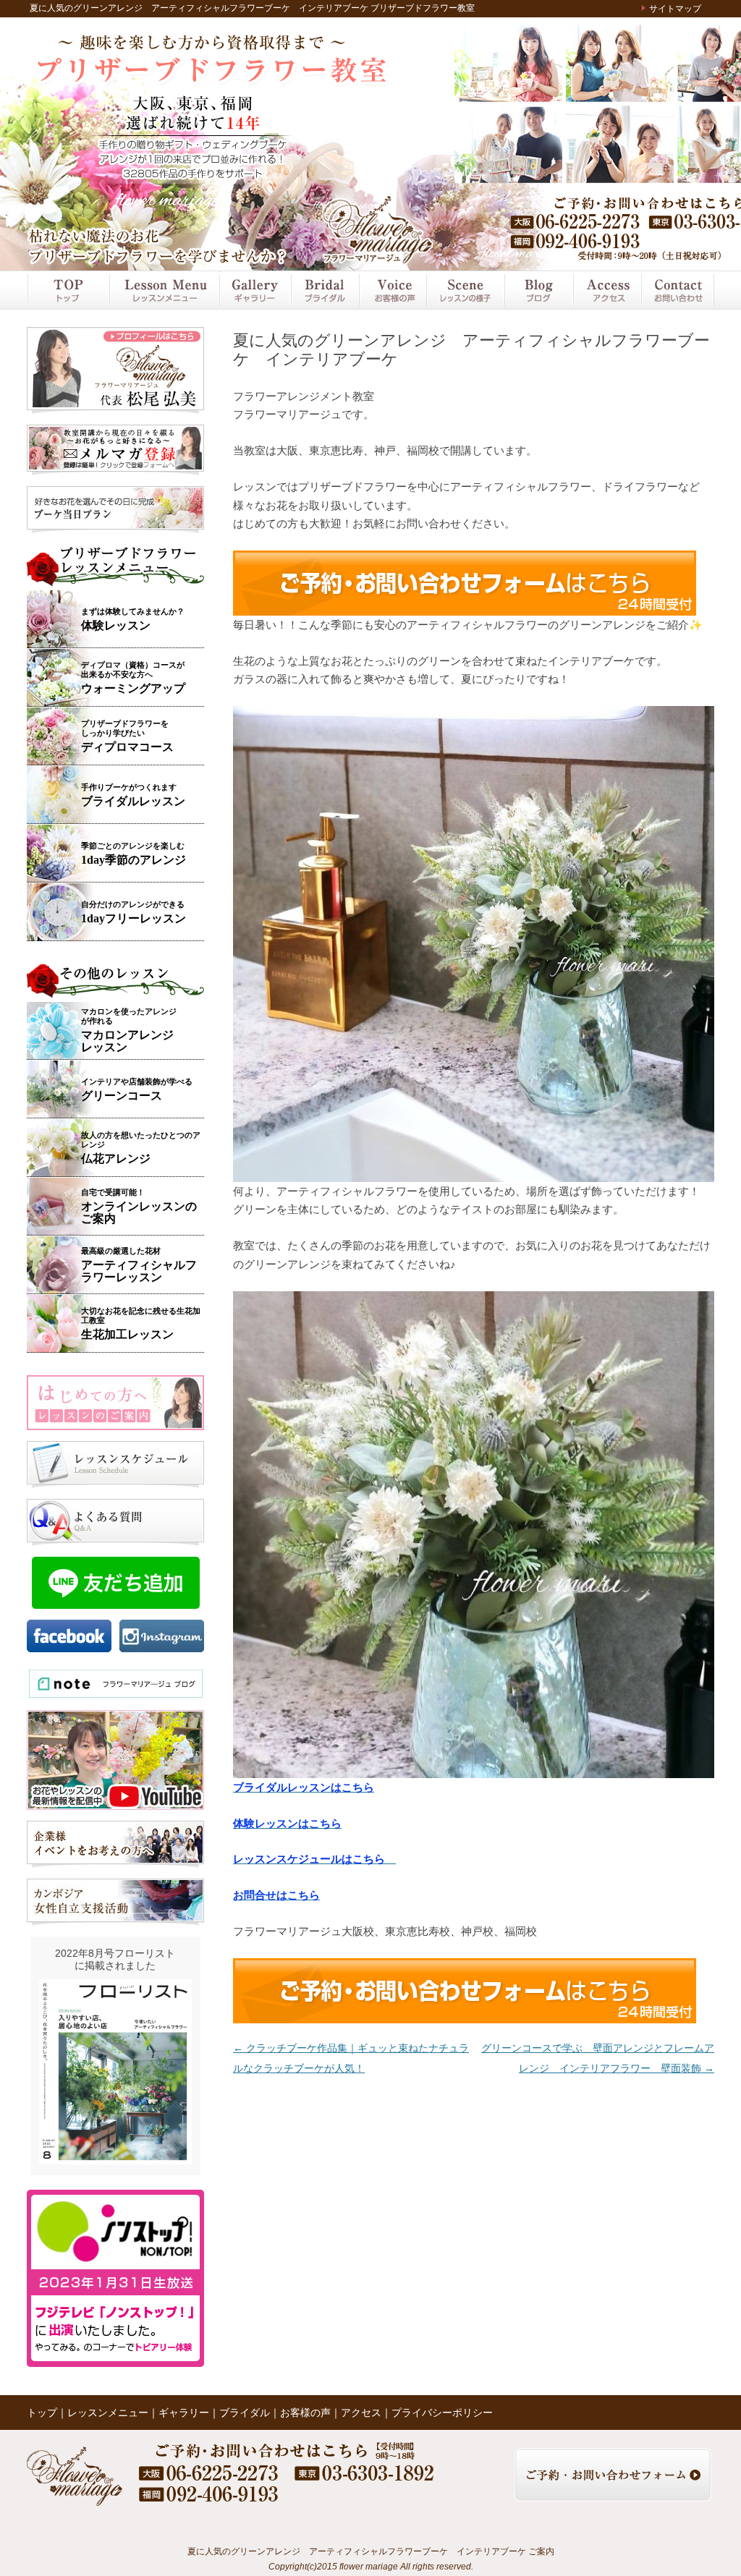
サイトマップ (675, 9)
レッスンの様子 (465, 290)
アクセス (606, 290)
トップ (68, 290)
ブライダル (324, 290)
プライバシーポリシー (442, 2413)
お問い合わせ (677, 290)
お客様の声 (392, 290)
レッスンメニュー (164, 290)
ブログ (538, 290)
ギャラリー (254, 290)
